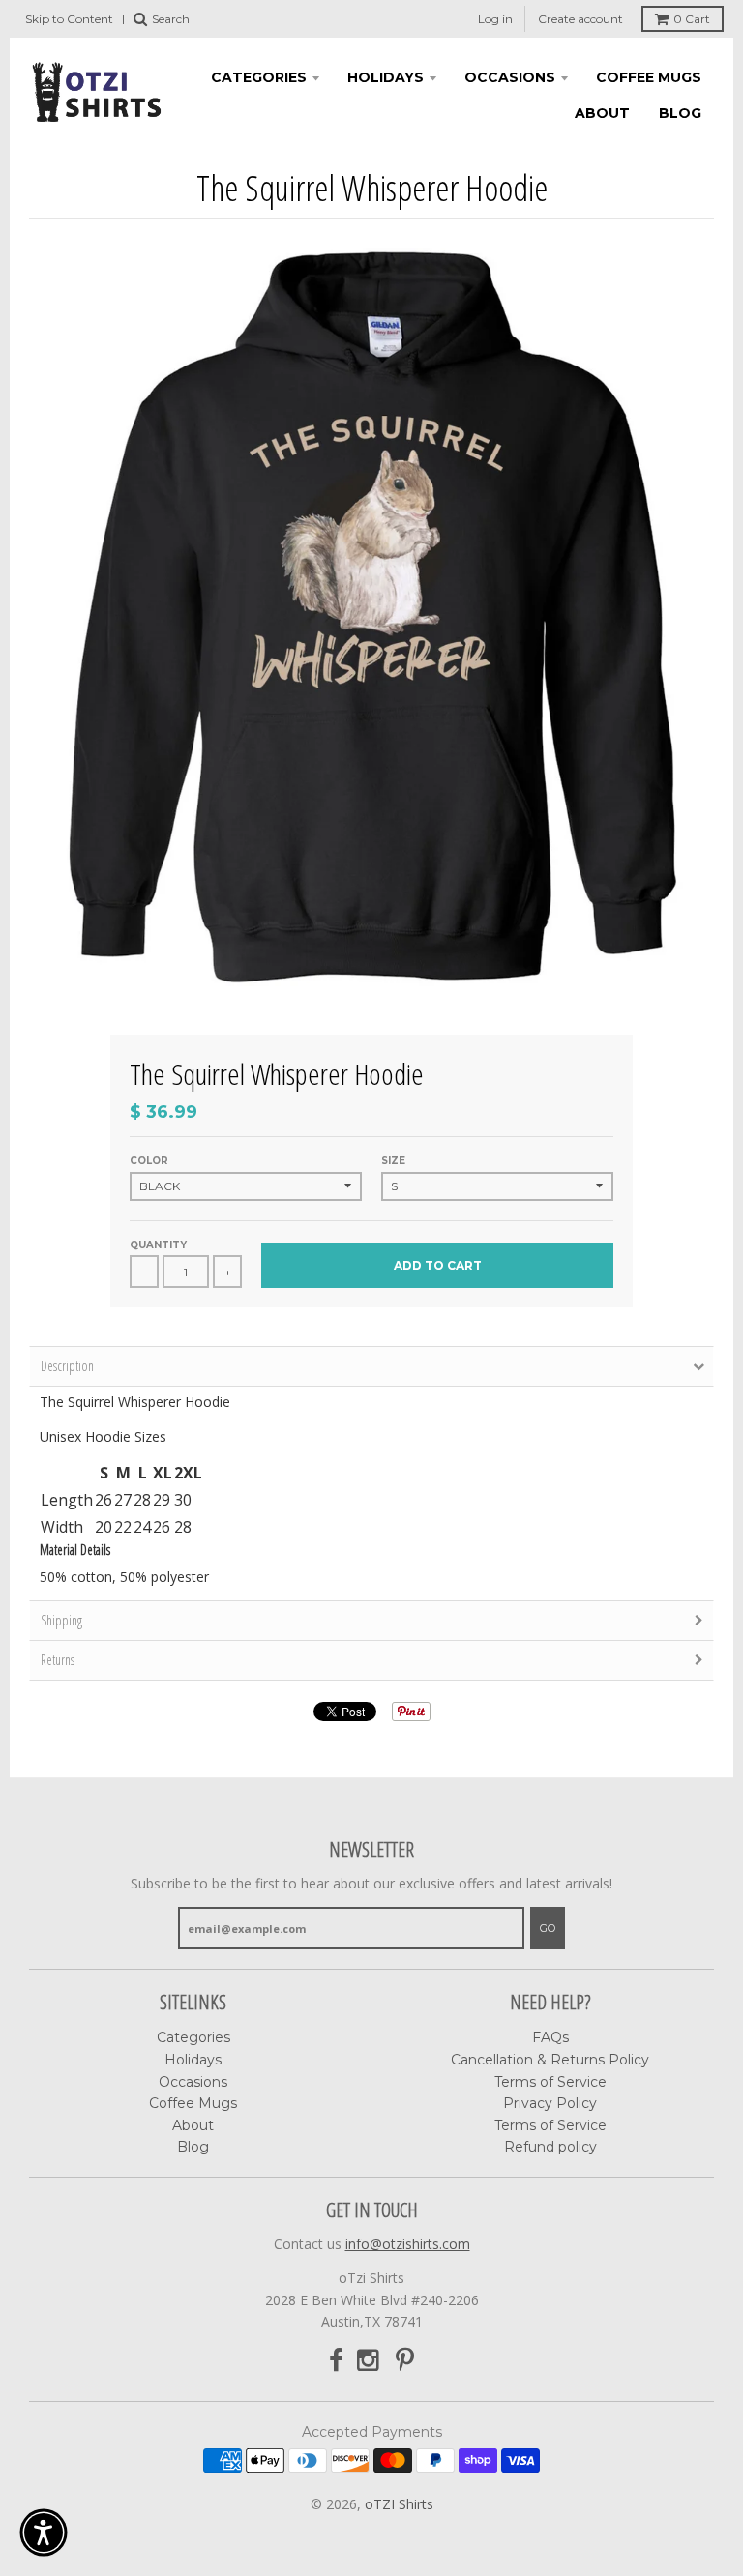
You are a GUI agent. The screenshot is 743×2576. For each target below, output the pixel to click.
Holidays (386, 77)
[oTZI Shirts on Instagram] (370, 2361)
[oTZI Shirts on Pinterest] (405, 2361)
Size (393, 1161)
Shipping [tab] (61, 1620)
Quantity (158, 1245)
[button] (44, 2532)
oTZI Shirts (399, 2504)
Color (149, 1161)
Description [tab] (67, 1366)
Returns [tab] (58, 1660)
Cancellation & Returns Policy (550, 2060)
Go (548, 1928)
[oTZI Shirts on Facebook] (336, 2361)
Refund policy (550, 2147)
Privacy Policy (550, 2103)
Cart (692, 19)
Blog (680, 113)
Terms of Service (550, 2082)
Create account (580, 19)
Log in (495, 19)
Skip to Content (69, 19)
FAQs (550, 2037)
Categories (259, 77)
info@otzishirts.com (408, 2244)
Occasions (510, 77)
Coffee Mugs (649, 77)
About (602, 113)
